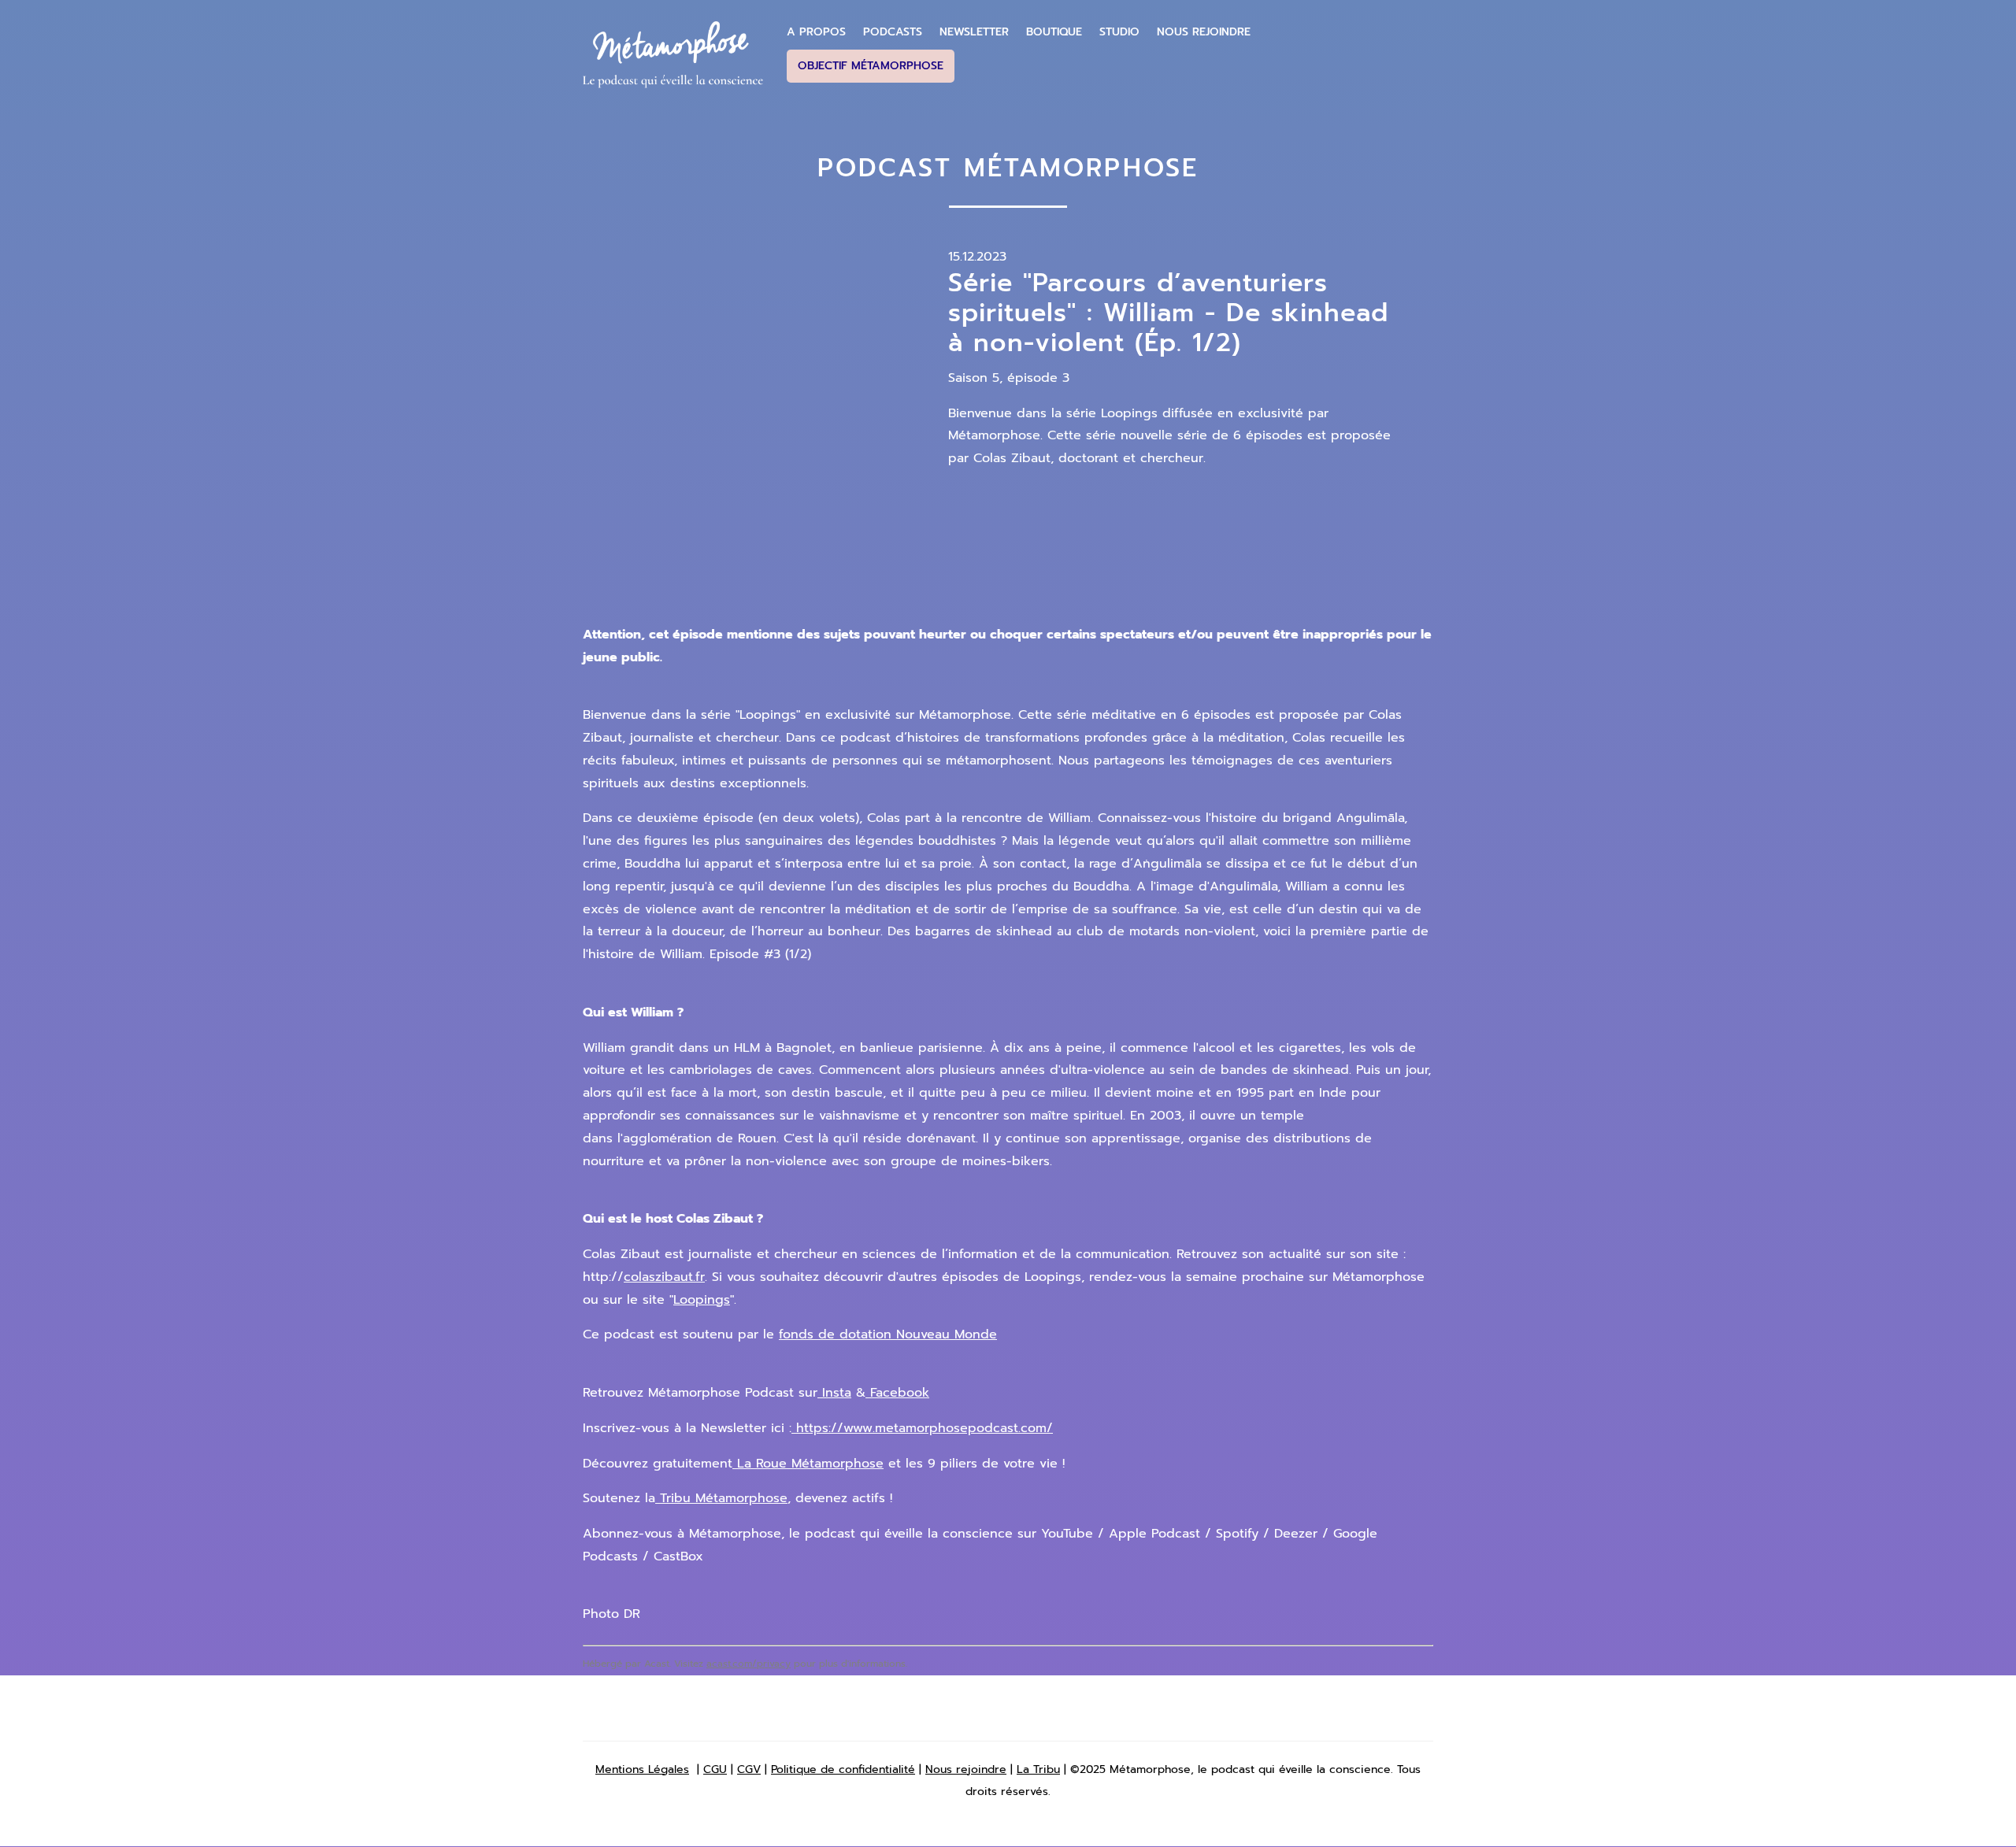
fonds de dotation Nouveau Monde (888, 1334)
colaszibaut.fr (664, 1277)
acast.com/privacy (749, 1664)
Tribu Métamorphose (721, 1498)
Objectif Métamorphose (871, 66)
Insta (834, 1393)
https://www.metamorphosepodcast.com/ (922, 1428)
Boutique (1054, 32)
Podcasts (893, 32)
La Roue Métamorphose (808, 1464)
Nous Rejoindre (1204, 32)
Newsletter (974, 32)
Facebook (897, 1393)
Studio (1119, 32)
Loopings (702, 1300)
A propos (816, 32)
